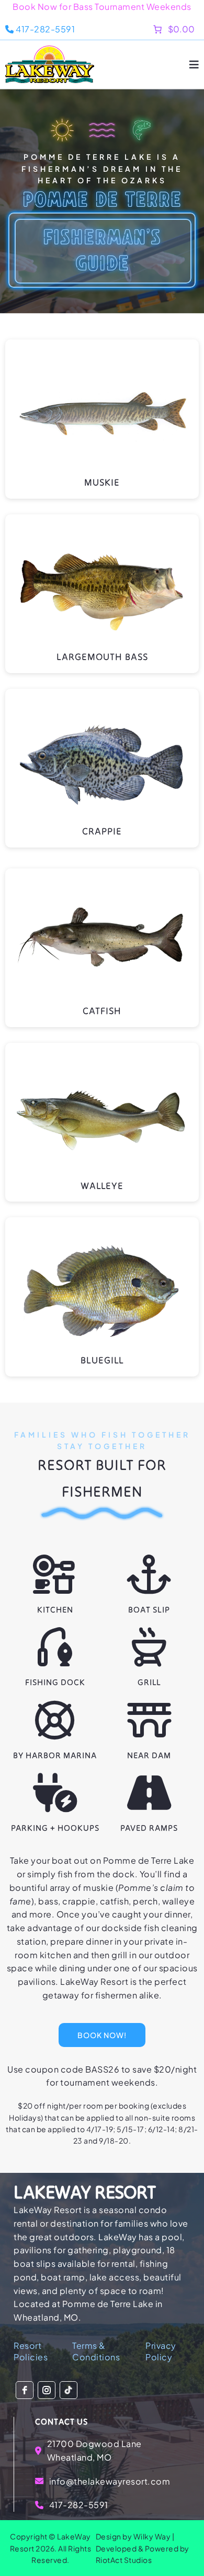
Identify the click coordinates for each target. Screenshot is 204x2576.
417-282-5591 (45, 29)
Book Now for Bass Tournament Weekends (102, 7)
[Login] (136, 29)
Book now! (102, 2035)
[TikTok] (69, 2390)
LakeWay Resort (85, 2192)
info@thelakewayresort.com (110, 2481)
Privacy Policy (161, 2351)
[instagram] (47, 2390)
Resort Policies (31, 2351)
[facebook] (25, 2390)
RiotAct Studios (124, 2560)
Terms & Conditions (96, 2351)
